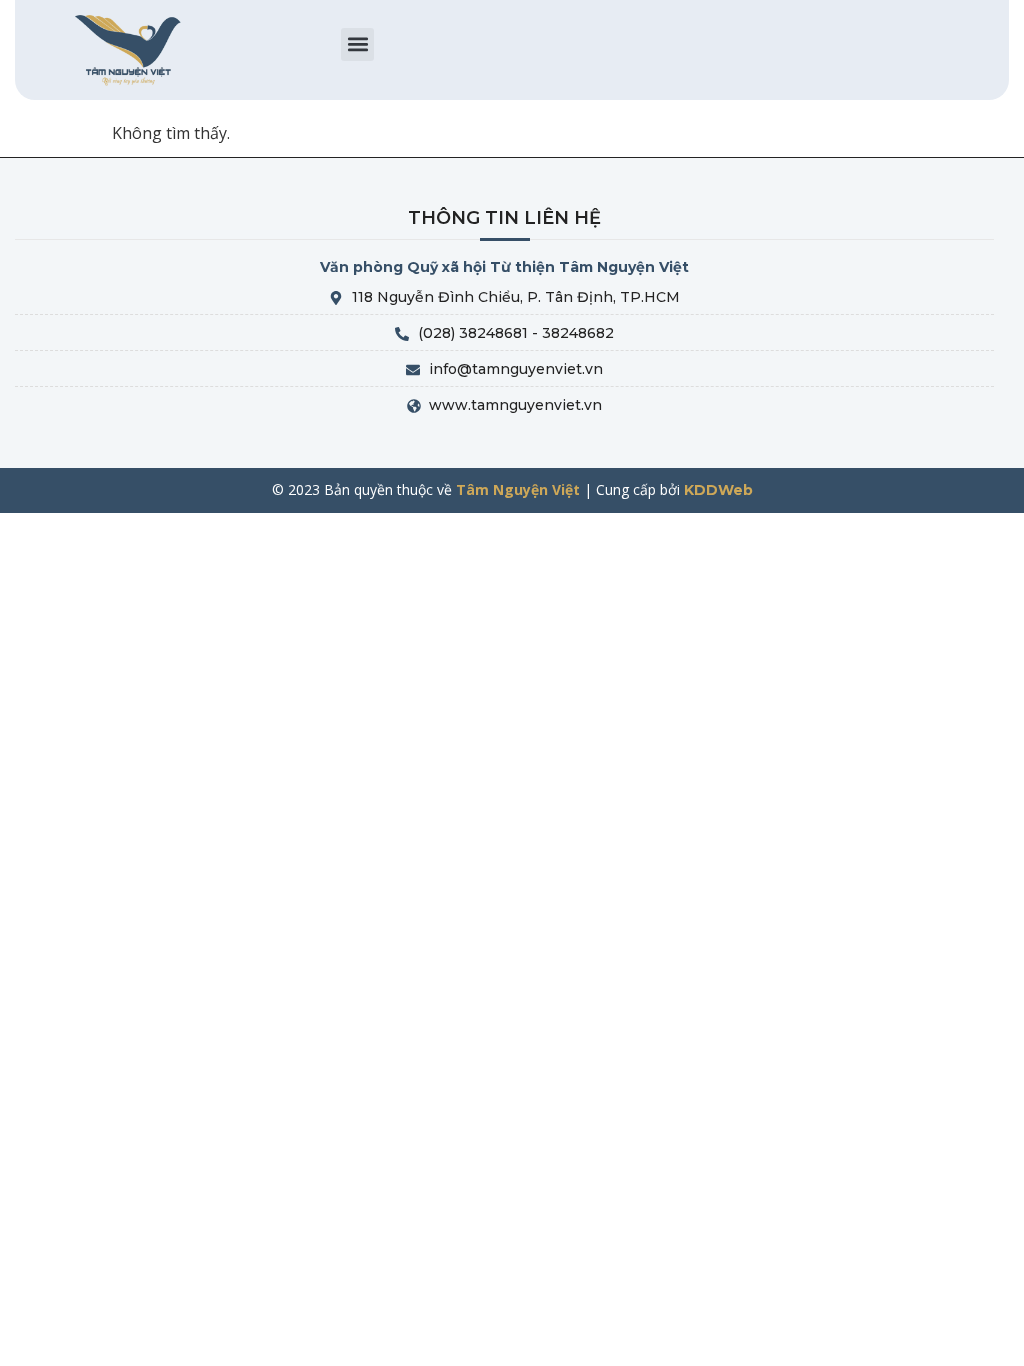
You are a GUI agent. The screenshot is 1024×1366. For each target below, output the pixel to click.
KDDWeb (718, 490)
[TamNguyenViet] (129, 50)
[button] (357, 44)
